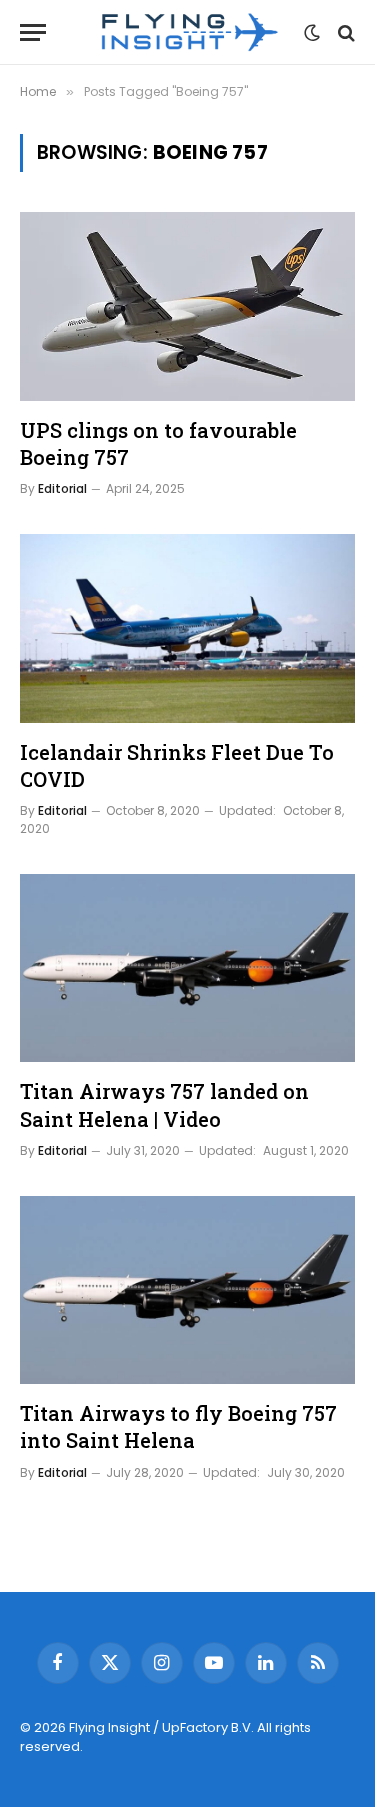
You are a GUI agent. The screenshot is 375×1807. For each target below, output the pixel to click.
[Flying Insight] (188, 32)
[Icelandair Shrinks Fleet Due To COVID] (187, 628)
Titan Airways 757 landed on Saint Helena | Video (164, 1104)
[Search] (344, 32)
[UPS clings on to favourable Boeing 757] (187, 306)
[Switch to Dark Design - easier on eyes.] (312, 33)
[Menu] (33, 32)
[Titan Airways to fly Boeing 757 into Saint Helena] (187, 1290)
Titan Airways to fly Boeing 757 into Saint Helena (178, 1426)
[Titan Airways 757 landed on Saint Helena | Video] (187, 968)
